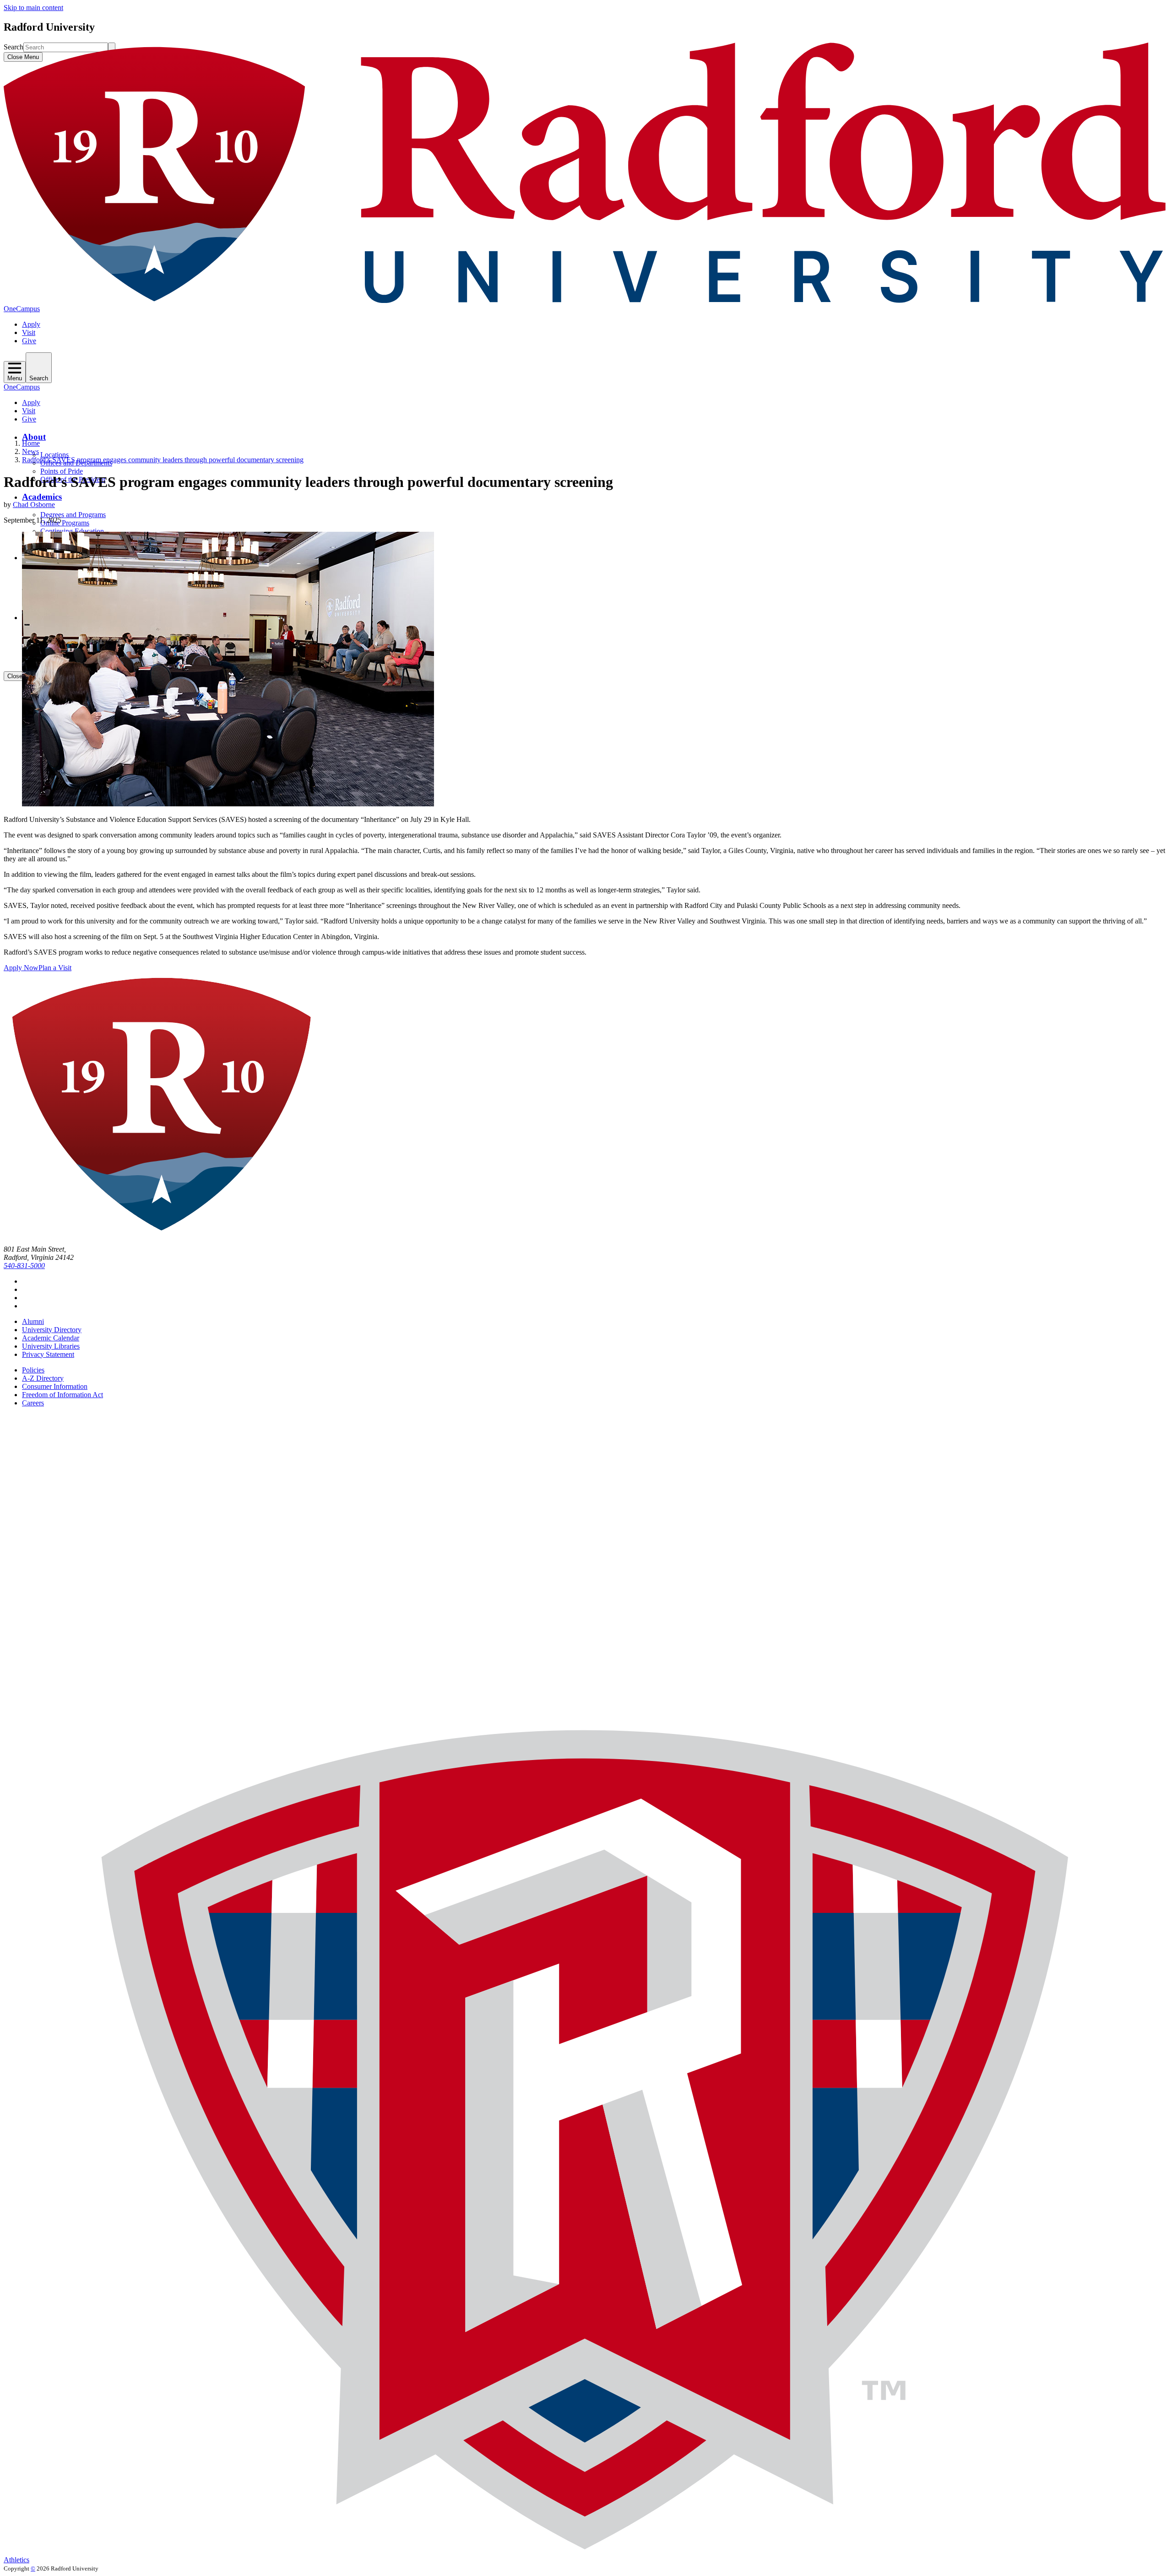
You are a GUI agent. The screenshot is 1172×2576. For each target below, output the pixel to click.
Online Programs (65, 523)
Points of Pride (62, 471)
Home (31, 443)
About (34, 437)
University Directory (52, 1330)
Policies (33, 1370)
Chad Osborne (34, 505)
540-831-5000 (24, 1266)
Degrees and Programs (73, 515)
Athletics (16, 2560)
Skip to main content (33, 8)
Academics (42, 497)
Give (29, 341)
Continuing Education (72, 531)
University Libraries (51, 1346)
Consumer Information (55, 1386)
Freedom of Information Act (62, 1395)
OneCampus (22, 309)
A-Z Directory (43, 1378)
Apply (31, 324)
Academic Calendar (51, 1338)
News (30, 451)
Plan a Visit (55, 968)
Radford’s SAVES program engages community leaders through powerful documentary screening (163, 460)
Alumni (33, 1321)
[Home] (586, 300)
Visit (29, 332)
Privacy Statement (48, 1354)
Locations (54, 455)
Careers (33, 1403)
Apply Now (21, 968)
